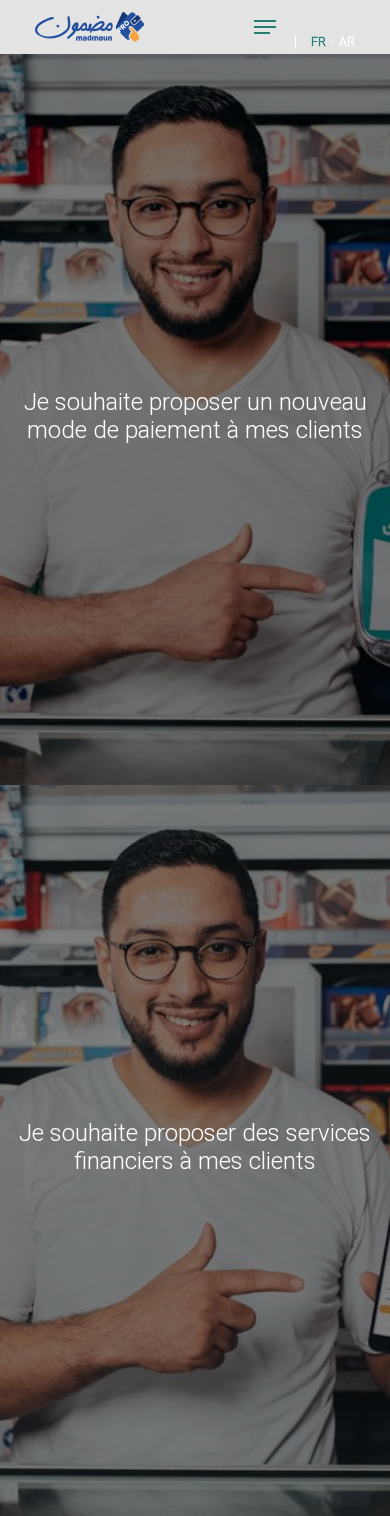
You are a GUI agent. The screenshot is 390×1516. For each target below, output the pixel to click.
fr (318, 42)
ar (347, 42)
